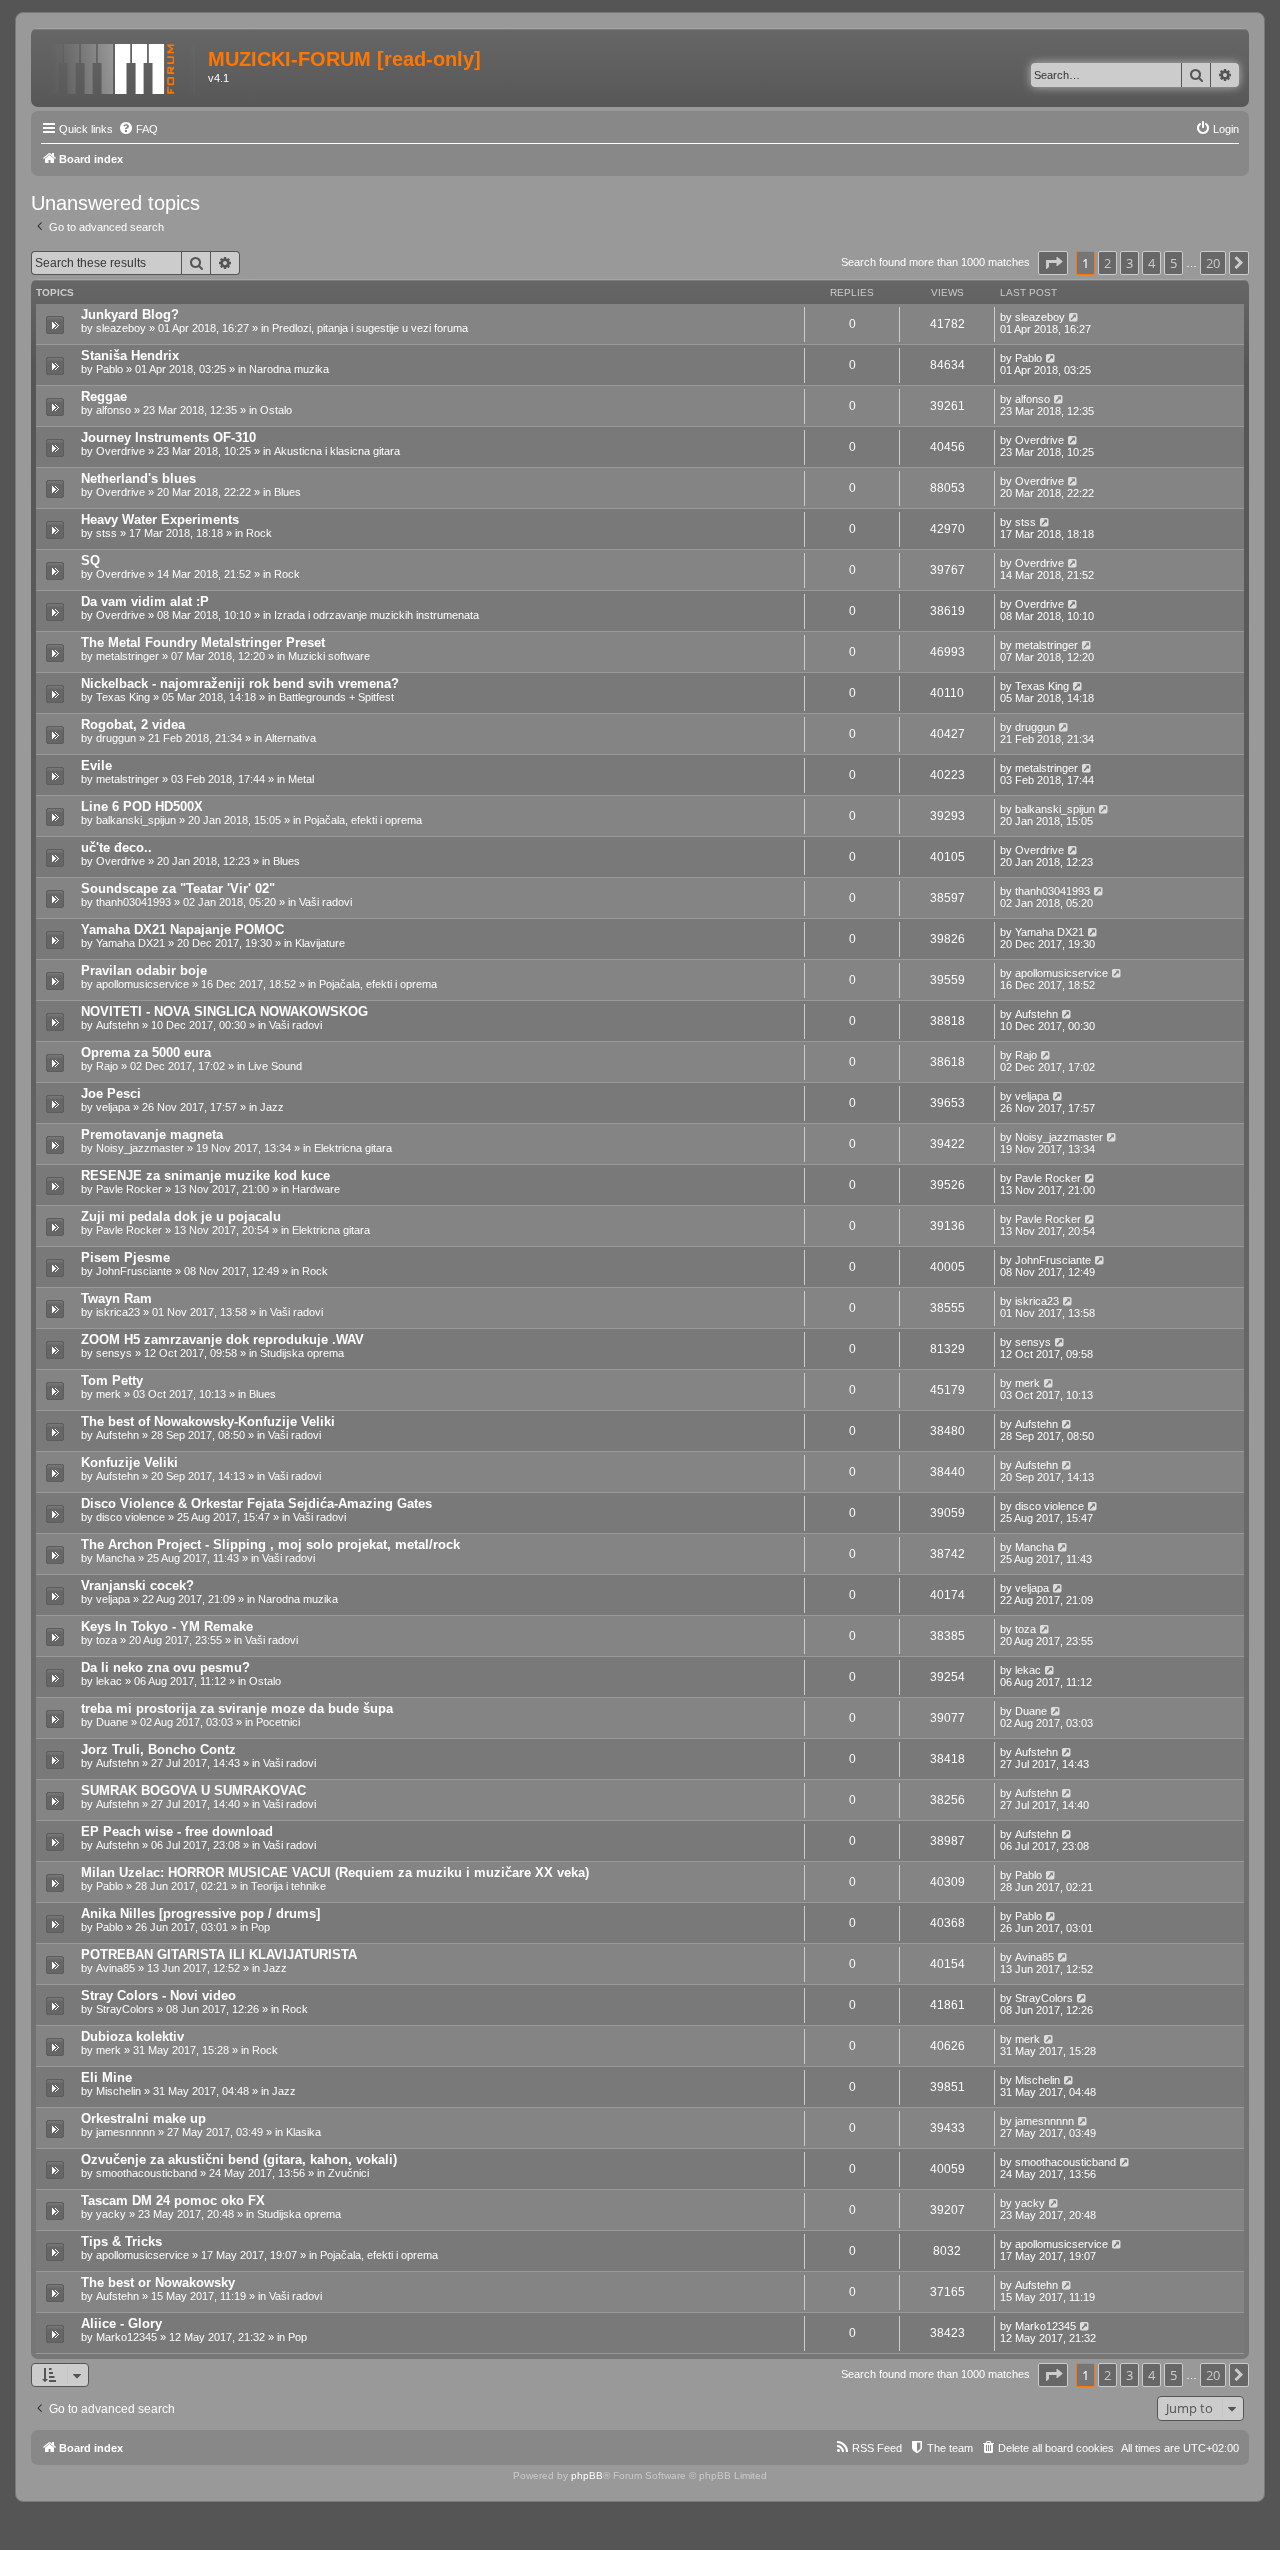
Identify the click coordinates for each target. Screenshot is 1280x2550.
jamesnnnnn (125, 2132)
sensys (114, 1353)
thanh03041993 (133, 902)
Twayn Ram (116, 1298)
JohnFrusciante (134, 1271)
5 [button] (1173, 263)
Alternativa (290, 738)
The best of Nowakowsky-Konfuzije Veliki (208, 1421)
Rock (259, 533)
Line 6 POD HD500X (142, 806)
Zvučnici (348, 2173)
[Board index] (122, 65)
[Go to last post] (1074, 317)
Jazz (272, 1107)
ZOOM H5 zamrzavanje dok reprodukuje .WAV (222, 1339)
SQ (90, 560)
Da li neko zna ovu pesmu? (165, 1667)
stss (106, 533)
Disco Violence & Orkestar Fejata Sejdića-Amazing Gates (256, 1503)
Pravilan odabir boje (144, 970)
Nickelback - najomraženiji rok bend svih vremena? (240, 683)
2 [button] (1107, 263)
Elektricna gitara (353, 1148)
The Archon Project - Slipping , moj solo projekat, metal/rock (270, 1544)
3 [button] (1129, 263)
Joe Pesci (111, 1093)
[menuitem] (138, 129)
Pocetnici (278, 1722)
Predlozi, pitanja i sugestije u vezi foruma (370, 328)
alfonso (113, 410)
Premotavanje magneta (152, 1134)
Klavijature (320, 943)
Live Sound (275, 1066)
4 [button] (1151, 263)
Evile (96, 765)
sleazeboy (121, 328)
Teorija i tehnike (288, 1886)
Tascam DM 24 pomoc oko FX (173, 2200)
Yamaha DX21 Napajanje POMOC (182, 929)
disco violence (130, 1517)
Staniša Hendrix (130, 355)
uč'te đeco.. (116, 847)
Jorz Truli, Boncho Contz (158, 1749)
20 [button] (1213, 263)
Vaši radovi (325, 902)
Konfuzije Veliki (129, 1462)
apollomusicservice (142, 984)
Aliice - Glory (121, 2323)
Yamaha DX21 (130, 943)
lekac (109, 1681)
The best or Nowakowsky (158, 2282)
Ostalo (276, 410)
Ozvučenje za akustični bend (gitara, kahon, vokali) (239, 2159)
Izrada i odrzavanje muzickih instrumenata (376, 615)
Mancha (115, 1558)
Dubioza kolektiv (132, 2036)
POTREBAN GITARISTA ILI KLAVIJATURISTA (219, 1954)
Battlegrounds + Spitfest (336, 697)
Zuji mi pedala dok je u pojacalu (181, 1216)
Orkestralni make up (143, 2118)
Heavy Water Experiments (160, 519)
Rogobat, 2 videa (133, 724)
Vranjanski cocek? (137, 1585)
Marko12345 (126, 2337)
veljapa (113, 1107)
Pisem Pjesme (125, 1257)
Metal (301, 779)
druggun (116, 738)
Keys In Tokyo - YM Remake (167, 1626)
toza (106, 1640)
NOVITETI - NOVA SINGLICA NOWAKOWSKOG (224, 1011)
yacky (111, 2214)
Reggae (104, 396)
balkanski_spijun (136, 820)
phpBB (587, 2475)
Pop (260, 1927)
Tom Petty (112, 1380)
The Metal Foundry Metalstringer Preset (203, 642)
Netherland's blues (138, 478)
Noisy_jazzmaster (140, 1148)
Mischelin (118, 2091)
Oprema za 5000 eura (146, 1052)
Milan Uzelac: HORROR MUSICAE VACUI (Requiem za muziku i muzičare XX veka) (335, 1872)
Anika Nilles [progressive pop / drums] (200, 1913)
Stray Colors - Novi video (158, 1995)
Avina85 (115, 1968)
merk (108, 1394)
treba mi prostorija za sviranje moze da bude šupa (237, 1708)
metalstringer (127, 656)
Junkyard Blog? (130, 314)
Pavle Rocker (129, 1189)
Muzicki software (329, 656)
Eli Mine (106, 2077)
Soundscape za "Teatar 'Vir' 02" (178, 888)
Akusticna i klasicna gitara (337, 451)
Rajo (107, 1066)
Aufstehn (117, 1025)
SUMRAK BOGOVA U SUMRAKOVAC (193, 1790)
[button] (1053, 263)
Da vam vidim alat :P (145, 601)
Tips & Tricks (121, 2241)
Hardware (316, 1189)
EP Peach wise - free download (177, 1831)
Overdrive (120, 451)
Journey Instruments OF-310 (168, 437)
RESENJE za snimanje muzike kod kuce (205, 1175)
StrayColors (125, 2009)
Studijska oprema (302, 1353)
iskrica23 (118, 1312)
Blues (287, 492)
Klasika (303, 2132)
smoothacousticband (146, 2173)
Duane (112, 1722)
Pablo (109, 369)
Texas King (123, 697)
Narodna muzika (289, 369)
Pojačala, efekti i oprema (363, 820)
